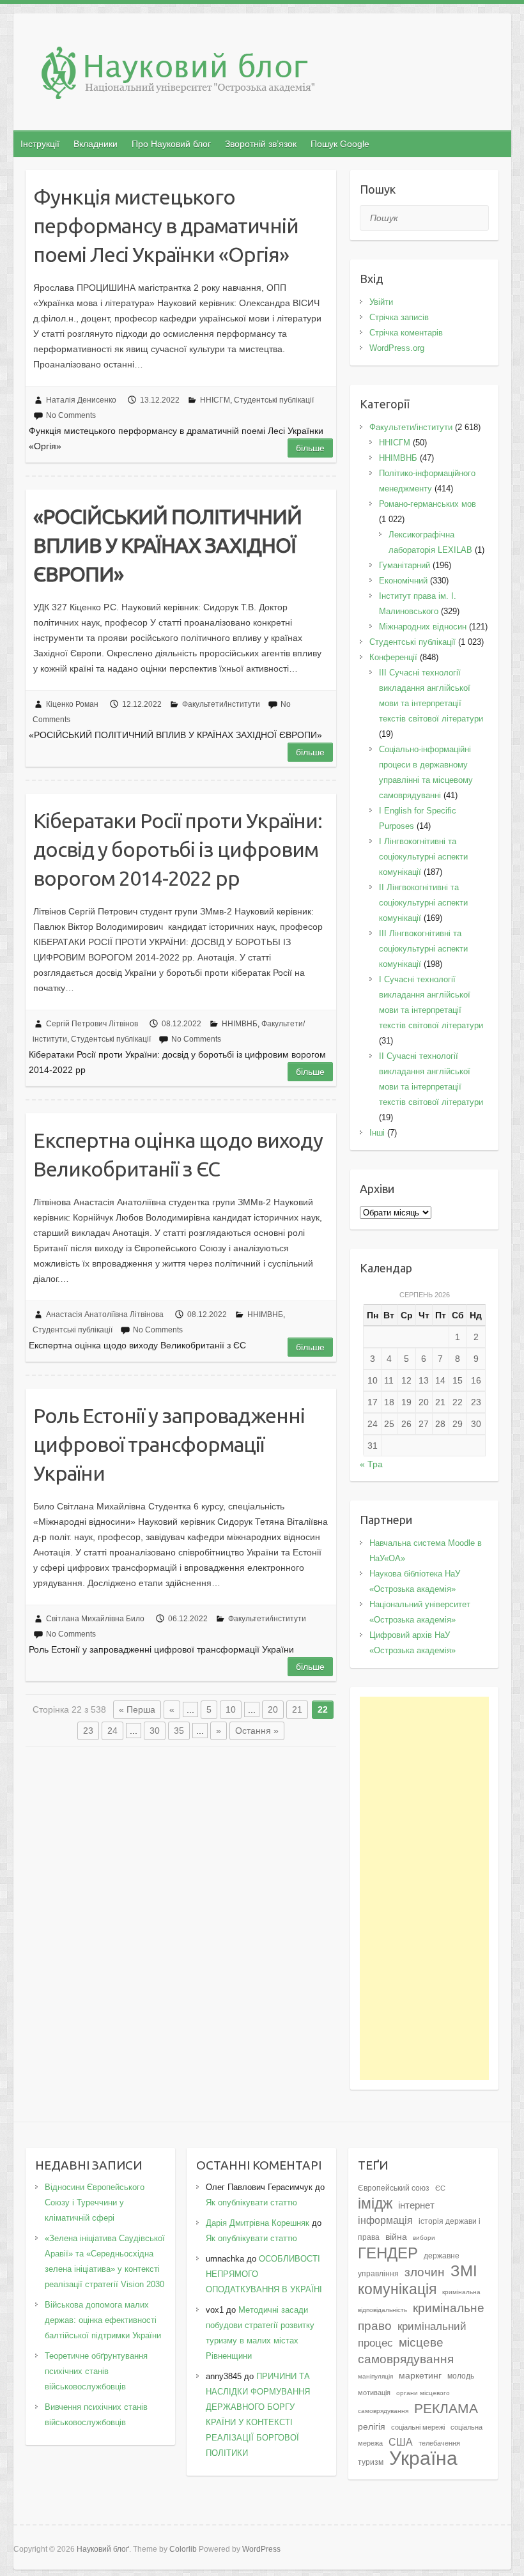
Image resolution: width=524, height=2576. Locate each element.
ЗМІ (464, 2271)
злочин (425, 2272)
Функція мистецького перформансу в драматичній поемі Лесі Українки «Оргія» (166, 226)
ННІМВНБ (240, 1024)
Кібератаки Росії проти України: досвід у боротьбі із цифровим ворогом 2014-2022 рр (178, 849)
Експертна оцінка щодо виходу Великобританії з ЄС (178, 1154)
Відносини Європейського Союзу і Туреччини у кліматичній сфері (95, 2202)
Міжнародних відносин (423, 627)
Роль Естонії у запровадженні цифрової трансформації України (169, 1444)
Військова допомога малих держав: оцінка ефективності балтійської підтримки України (103, 2320)
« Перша (137, 1709)
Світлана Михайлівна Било (95, 1619)
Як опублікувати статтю (251, 2202)
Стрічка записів (399, 317)
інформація (385, 2220)
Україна (423, 2458)
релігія (372, 2427)
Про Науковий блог (171, 144)
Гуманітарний (405, 565)
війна (396, 2237)
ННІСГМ (215, 400)
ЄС (440, 2188)
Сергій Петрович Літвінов (92, 1024)
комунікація (397, 2289)
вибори (424, 2238)
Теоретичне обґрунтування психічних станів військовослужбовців (96, 2371)
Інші (377, 1133)
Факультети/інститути (221, 704)
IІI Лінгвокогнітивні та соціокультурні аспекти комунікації (423, 949)
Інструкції (40, 144)
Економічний (403, 581)
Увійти (381, 302)
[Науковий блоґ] (269, 76)
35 (179, 1731)
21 (297, 1709)
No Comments (71, 415)
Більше (310, 448)
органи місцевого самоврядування (404, 2402)
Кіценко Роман (72, 704)
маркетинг (420, 2376)
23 (88, 1731)
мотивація (374, 2393)
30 (155, 1731)
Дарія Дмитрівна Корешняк (258, 2223)
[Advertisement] (424, 1888)
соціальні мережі (418, 2427)
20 (273, 1709)
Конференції (393, 657)
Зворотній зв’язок (261, 144)
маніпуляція (375, 2376)
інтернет (416, 2205)
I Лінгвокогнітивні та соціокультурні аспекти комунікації (423, 857)
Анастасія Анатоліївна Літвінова (105, 1315)
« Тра (371, 1464)
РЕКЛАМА (446, 2408)
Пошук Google (340, 144)
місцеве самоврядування (406, 2350)
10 (231, 1709)
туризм (371, 2462)
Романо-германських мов (428, 504)
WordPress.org (397, 348)
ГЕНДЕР (388, 2253)
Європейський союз (394, 2188)
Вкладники (96, 144)
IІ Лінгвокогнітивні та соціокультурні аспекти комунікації (423, 903)
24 (112, 1731)
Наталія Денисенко (81, 400)
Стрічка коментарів (406, 333)
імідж (375, 2203)
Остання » (257, 1731)
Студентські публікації (274, 400)
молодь (461, 2376)
